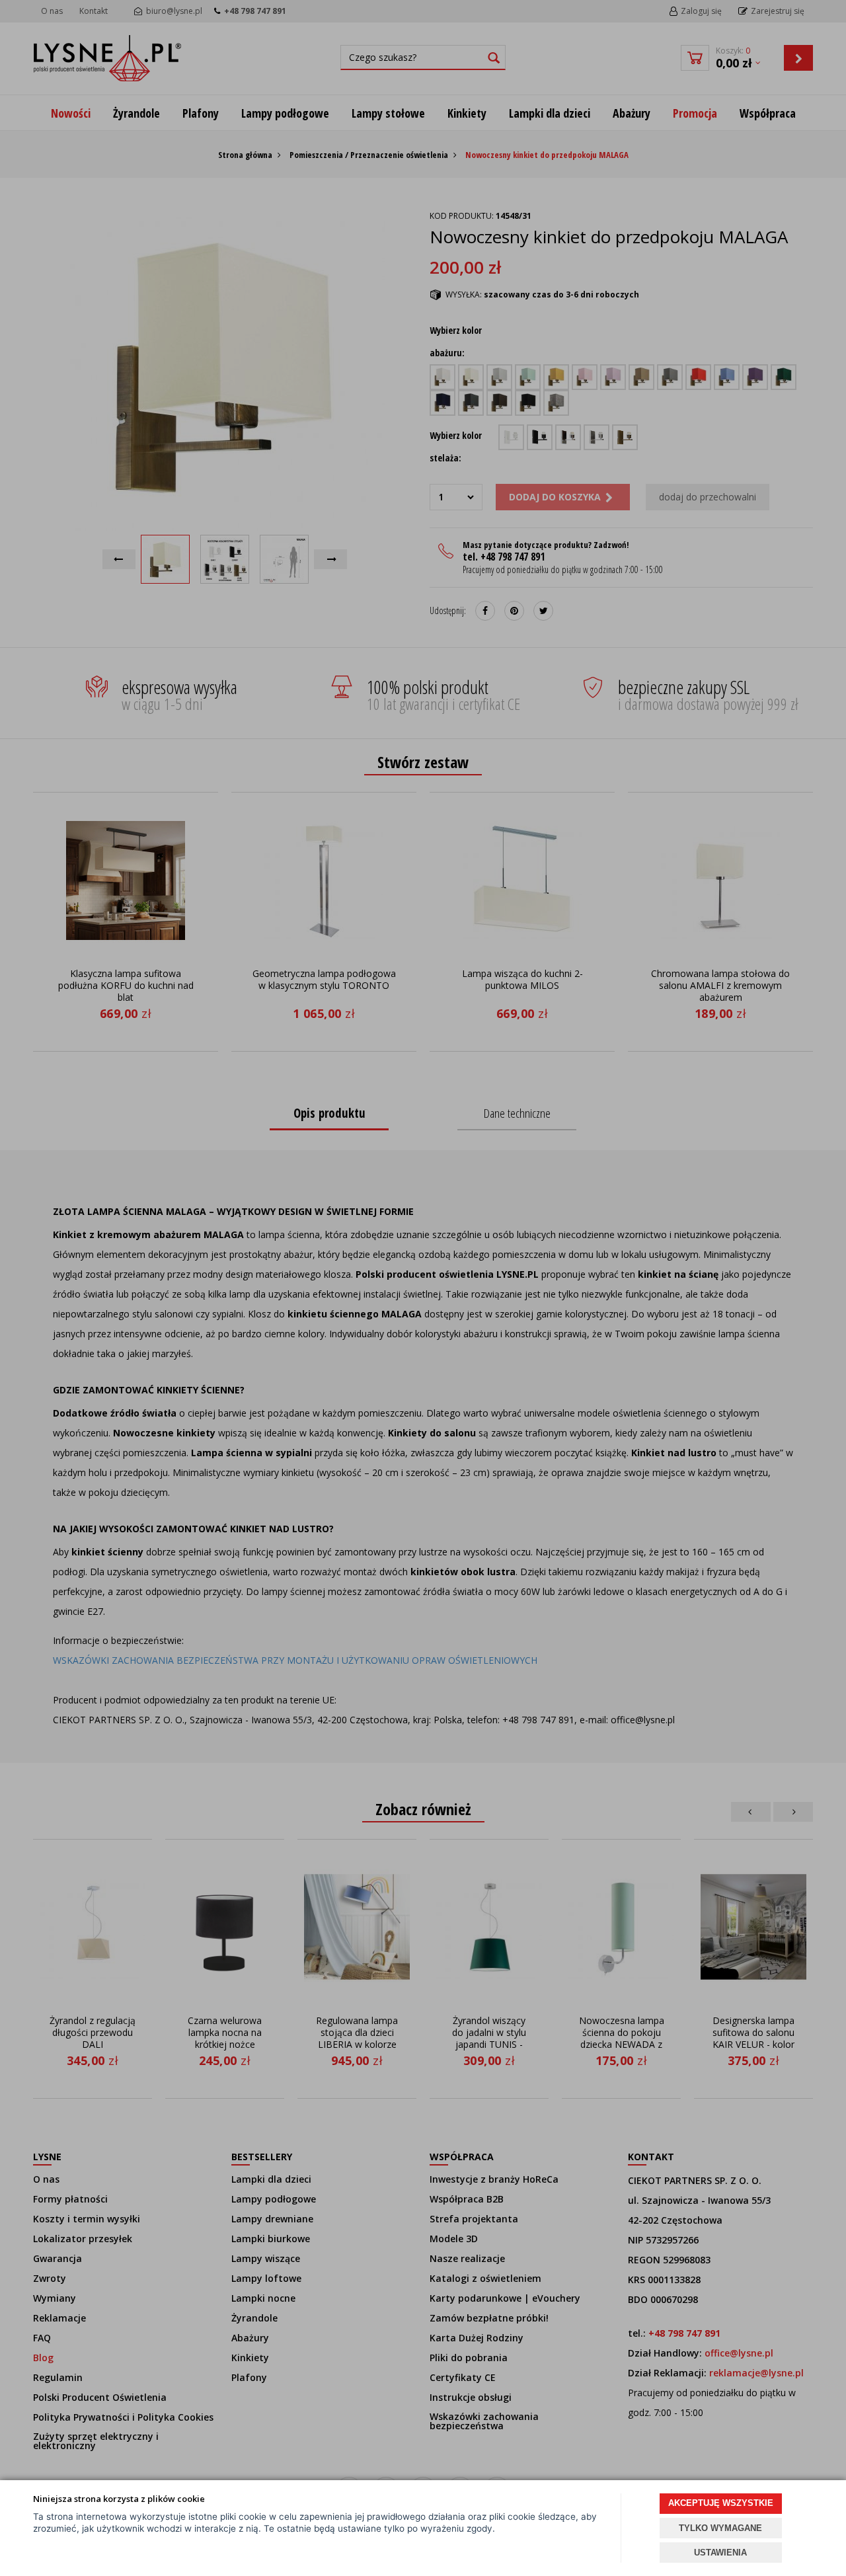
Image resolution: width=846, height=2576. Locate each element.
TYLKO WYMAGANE (720, 2528)
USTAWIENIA (720, 2553)
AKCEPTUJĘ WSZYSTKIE (721, 2503)
